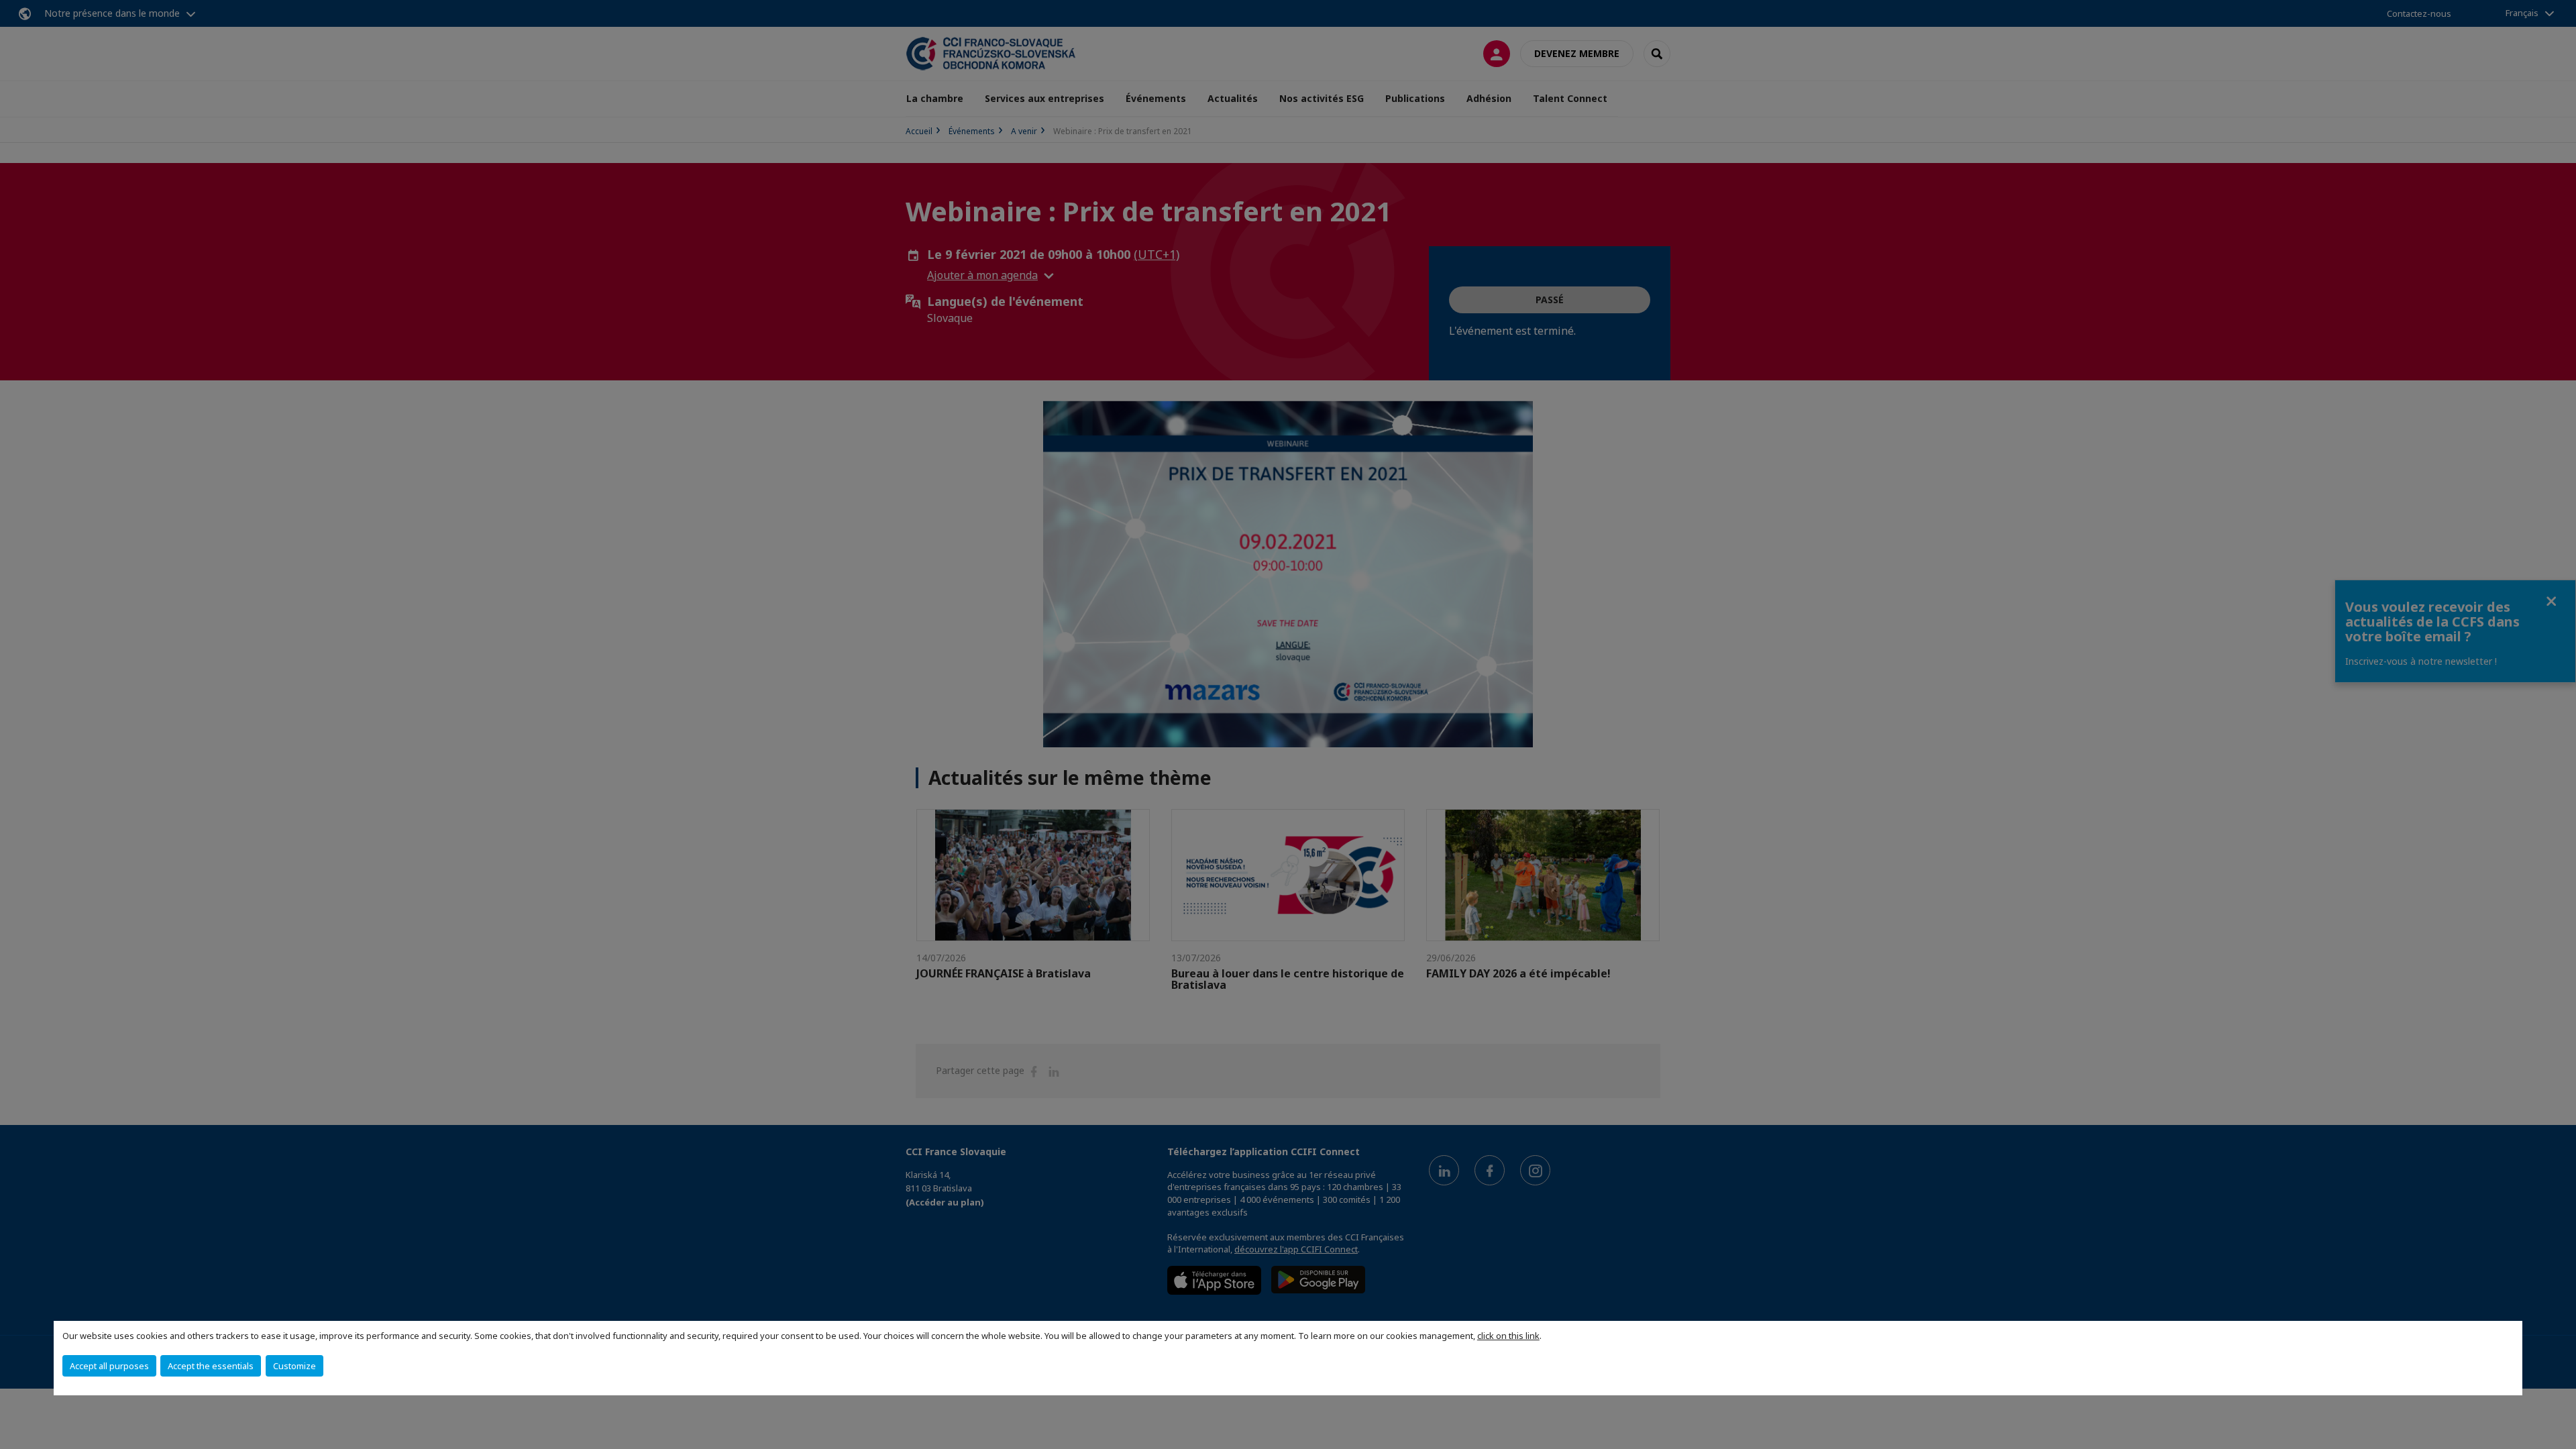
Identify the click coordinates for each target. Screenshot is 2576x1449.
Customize (294, 1366)
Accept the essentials (211, 1366)
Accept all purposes (109, 1366)
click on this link (1508, 1336)
